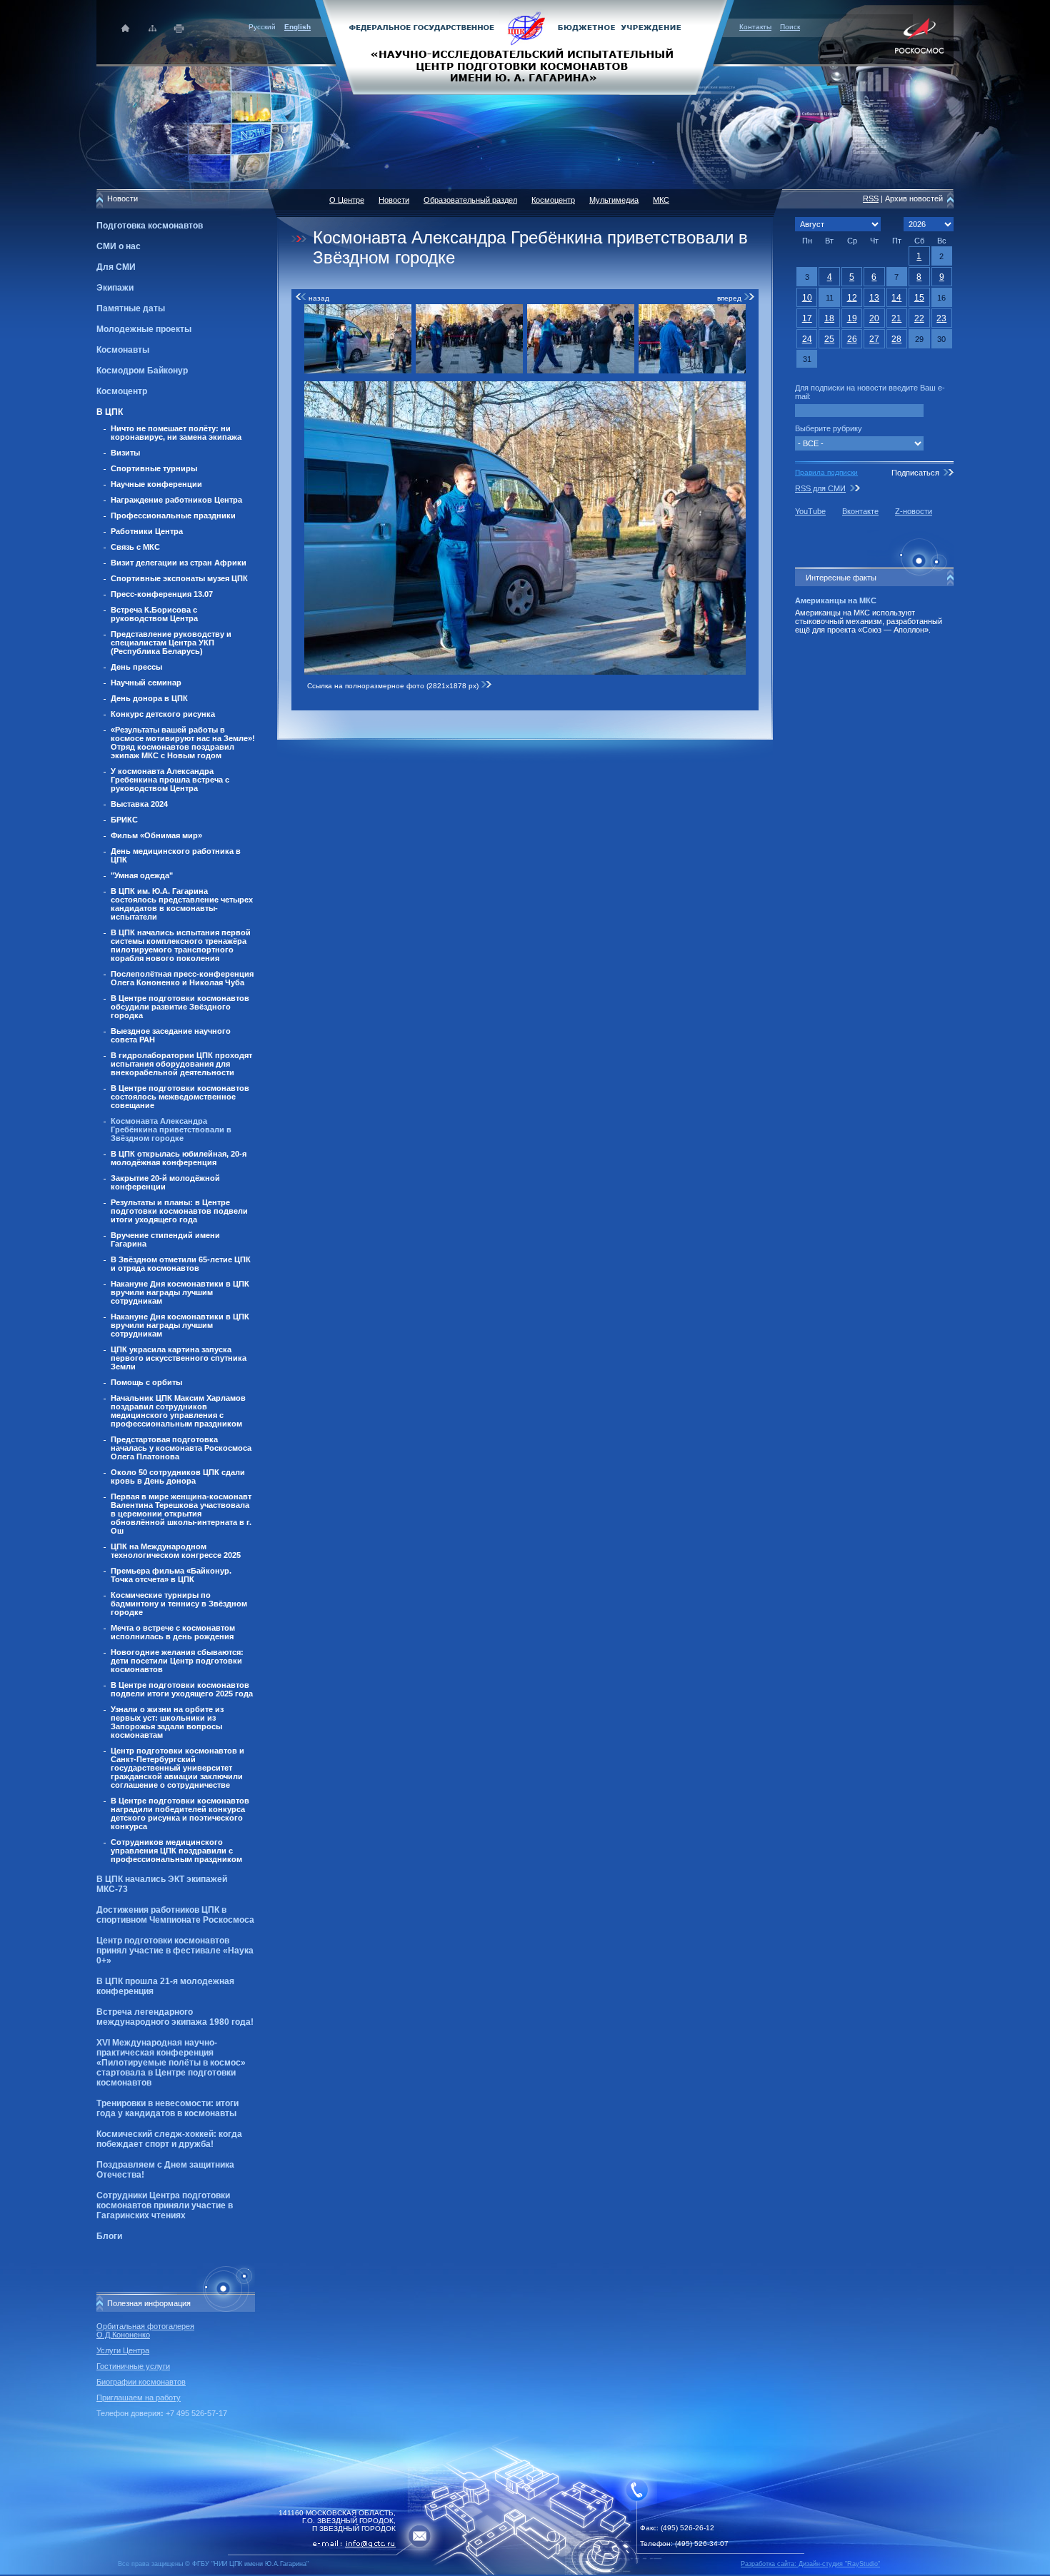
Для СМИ (116, 267)
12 (852, 298)
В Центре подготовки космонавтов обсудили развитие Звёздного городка (180, 1007)
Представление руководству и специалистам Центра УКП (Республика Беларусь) (171, 643)
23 (941, 318)
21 (896, 318)
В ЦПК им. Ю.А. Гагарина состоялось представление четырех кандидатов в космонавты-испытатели (182, 904)
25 (829, 339)
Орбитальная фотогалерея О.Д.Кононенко (145, 2330)
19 (852, 318)
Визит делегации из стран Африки (179, 563)
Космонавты (123, 350)
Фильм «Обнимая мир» (156, 835)
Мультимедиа (614, 200)
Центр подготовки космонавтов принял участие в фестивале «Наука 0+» (175, 1951)
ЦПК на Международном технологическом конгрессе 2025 (176, 1551)
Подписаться (915, 473)
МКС (661, 200)
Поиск (790, 27)
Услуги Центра (123, 2350)
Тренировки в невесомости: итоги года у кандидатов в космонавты (167, 2108)
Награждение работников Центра (176, 500)
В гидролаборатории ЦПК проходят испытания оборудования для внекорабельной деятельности (181, 1064)
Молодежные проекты (144, 329)
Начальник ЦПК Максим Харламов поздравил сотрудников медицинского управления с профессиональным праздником (178, 1411)
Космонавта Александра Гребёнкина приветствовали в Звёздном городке (171, 1129)
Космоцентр (122, 391)
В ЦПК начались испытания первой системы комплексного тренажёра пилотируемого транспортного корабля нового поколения (181, 945)
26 (852, 339)
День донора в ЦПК (149, 698)
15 (919, 298)
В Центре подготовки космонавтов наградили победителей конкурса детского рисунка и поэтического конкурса (180, 1813)
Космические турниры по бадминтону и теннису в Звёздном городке (179, 1604)
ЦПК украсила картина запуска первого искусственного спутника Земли (179, 1358)
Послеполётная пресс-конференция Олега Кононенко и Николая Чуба (182, 978)
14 (896, 298)
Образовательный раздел (470, 200)
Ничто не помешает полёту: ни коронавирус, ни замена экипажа (176, 433)
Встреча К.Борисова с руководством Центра (154, 614)
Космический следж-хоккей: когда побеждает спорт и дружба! (169, 2139)
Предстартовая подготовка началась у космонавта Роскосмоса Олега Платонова (181, 1448)
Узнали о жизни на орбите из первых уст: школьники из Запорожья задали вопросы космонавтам (167, 1722)
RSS (871, 198)
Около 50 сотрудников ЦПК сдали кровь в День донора (178, 1476)
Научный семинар (146, 683)
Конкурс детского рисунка (163, 714)
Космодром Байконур (142, 371)
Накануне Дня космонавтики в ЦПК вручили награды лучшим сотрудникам (180, 1292)
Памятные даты (131, 308)
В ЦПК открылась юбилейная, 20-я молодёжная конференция (179, 1158)
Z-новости (914, 511)
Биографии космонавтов (141, 2382)
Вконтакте (860, 511)
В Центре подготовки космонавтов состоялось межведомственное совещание (180, 1097)
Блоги (109, 2236)
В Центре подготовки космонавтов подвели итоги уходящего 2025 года (182, 1689)
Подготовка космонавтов (150, 226)
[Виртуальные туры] (525, 2572)
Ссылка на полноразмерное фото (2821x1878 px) (394, 686)
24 (807, 339)
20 (874, 318)
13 (874, 298)
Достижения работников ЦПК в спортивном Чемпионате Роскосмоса (175, 1915)
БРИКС (124, 820)
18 (829, 318)
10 (807, 298)
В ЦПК (110, 412)
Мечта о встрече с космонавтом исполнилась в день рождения (173, 1632)
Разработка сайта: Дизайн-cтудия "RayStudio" (810, 2564)
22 (919, 318)
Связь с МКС (135, 547)
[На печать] (180, 28)
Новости (394, 200)
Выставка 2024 (139, 804)
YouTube (810, 511)
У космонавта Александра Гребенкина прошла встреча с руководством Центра (170, 780)
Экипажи (115, 288)
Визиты (125, 453)
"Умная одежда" (142, 875)
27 (874, 339)
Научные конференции (156, 484)
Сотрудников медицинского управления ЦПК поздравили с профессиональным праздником (176, 1851)
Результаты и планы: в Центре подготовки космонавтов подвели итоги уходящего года (179, 1211)
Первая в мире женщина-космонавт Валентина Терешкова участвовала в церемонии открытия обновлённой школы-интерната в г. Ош (181, 1514)
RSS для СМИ (820, 488)
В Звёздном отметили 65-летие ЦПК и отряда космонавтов (181, 1264)
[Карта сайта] (152, 28)
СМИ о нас (119, 246)
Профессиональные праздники (173, 515)
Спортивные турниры (154, 468)
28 (896, 339)
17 (807, 318)
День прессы (136, 667)
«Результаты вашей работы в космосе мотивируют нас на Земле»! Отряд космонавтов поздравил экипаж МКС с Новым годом (183, 743)
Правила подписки (826, 472)
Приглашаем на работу (139, 2398)
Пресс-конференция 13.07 (162, 594)
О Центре (347, 200)
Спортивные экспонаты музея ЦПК (179, 578)
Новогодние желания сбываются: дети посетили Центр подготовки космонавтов (177, 1661)
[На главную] (525, 46)
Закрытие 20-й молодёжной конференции (165, 1182)
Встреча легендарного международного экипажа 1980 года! (175, 2017)
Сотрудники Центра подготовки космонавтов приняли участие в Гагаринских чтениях (165, 2205)
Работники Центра (147, 531)
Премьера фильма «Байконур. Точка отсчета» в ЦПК (171, 1575)
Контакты (755, 27)
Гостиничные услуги (133, 2366)
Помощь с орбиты (146, 1382)
